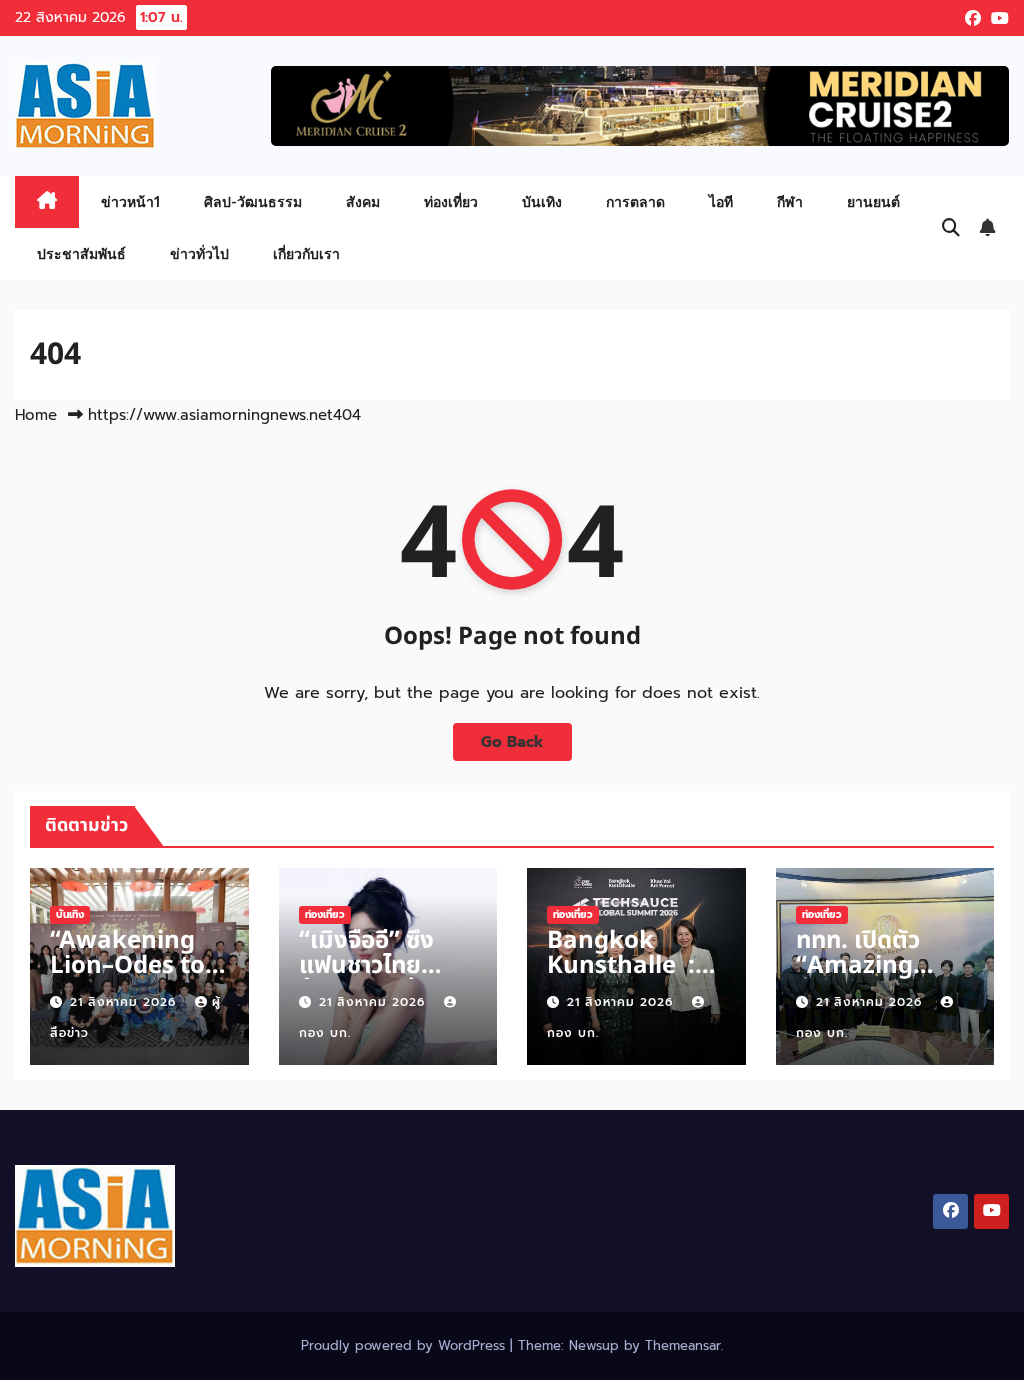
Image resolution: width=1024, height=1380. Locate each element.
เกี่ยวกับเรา (306, 253)
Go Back (512, 741)
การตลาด (635, 201)
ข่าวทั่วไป (199, 253)
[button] (951, 228)
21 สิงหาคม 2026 (125, 1002)
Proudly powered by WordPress (405, 1345)
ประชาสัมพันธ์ (81, 253)
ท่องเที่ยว (451, 201)
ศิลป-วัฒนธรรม (253, 201)
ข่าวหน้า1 (130, 201)
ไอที (721, 201)
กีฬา (790, 201)
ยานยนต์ (873, 201)
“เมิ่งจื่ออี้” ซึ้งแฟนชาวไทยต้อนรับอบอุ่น (366, 966)
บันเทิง (542, 201)
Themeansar (683, 1345)
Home (36, 415)
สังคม (363, 201)
